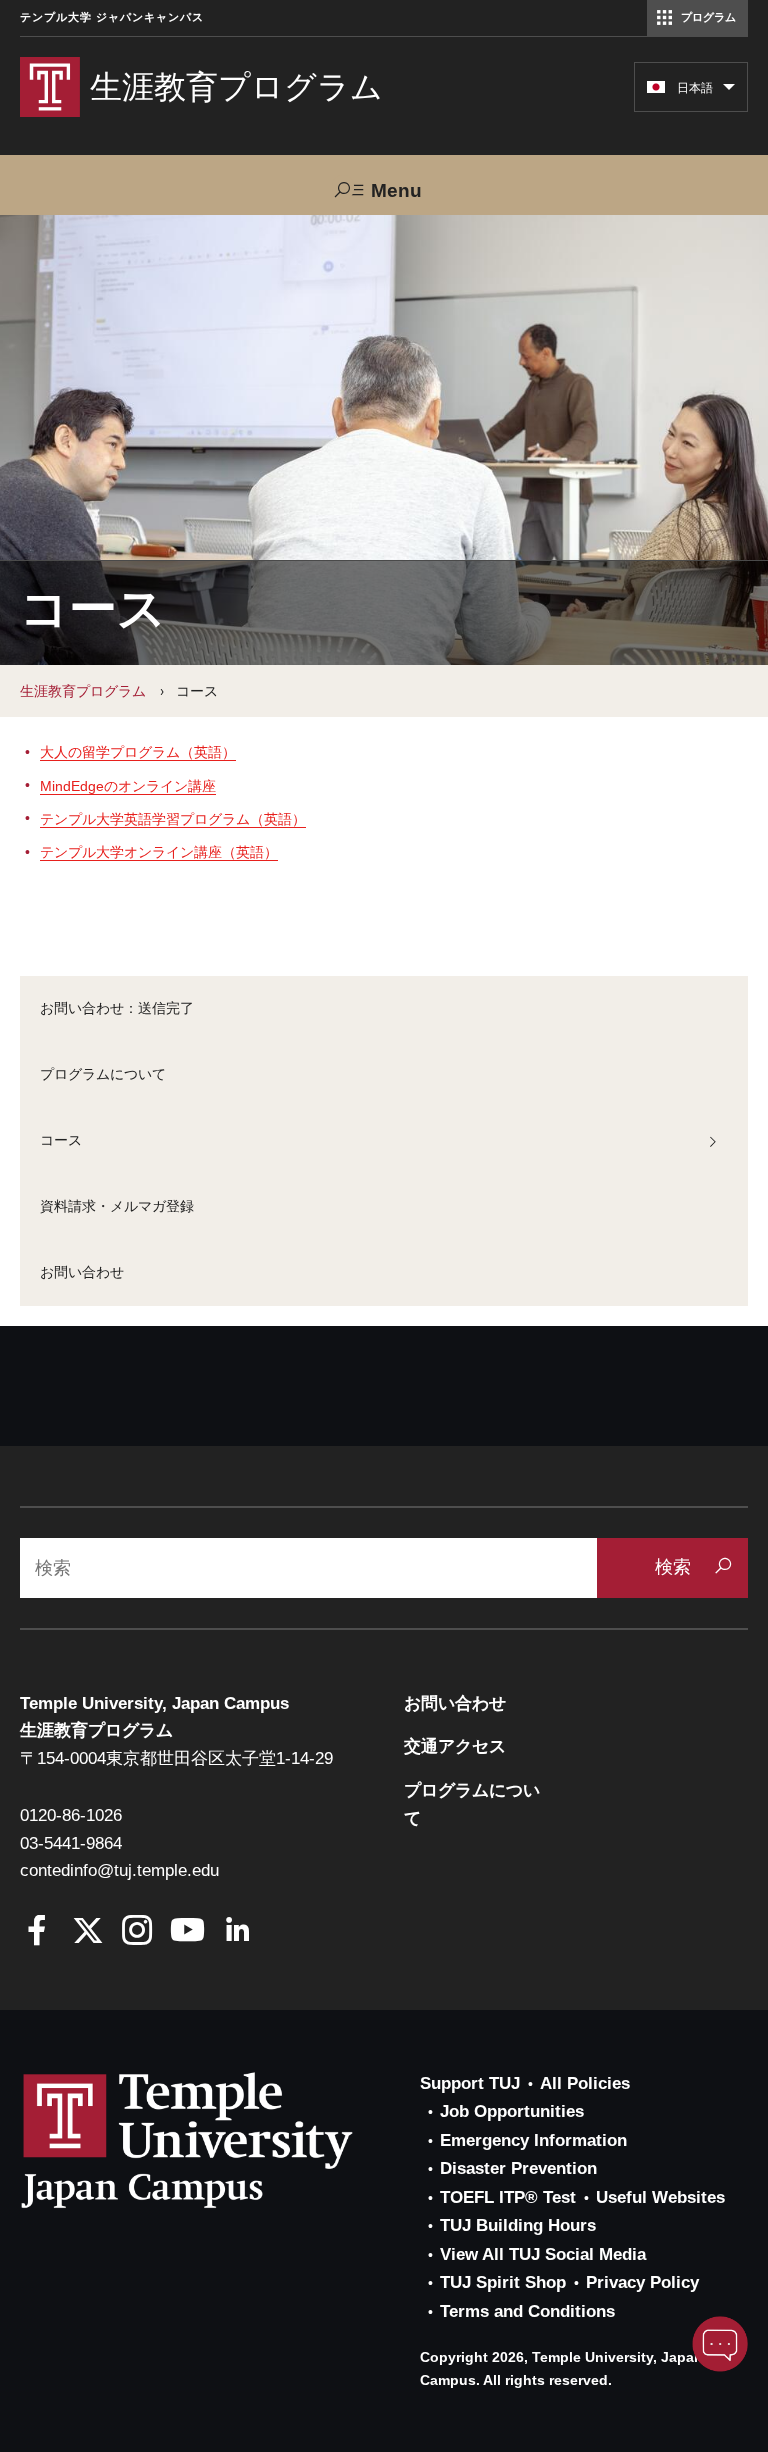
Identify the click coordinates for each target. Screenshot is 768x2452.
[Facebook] (37, 1932)
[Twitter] (87, 1932)
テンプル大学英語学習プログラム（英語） (173, 819)
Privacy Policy (642, 2282)
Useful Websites (660, 2197)
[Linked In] (237, 1932)
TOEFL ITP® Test (508, 2197)
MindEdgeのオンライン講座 (128, 786)
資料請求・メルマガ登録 (117, 1206)
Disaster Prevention (518, 2168)
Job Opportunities (512, 2111)
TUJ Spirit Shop (503, 2282)
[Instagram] (137, 1932)
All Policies (585, 2083)
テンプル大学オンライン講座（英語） (159, 852)
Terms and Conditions (527, 2311)
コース (61, 1140)
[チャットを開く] (720, 2344)
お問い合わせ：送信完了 (117, 1008)
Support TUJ (470, 2083)
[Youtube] (187, 1932)
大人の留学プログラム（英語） (138, 752)
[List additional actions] (729, 92)
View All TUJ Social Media (543, 2254)
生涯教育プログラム (83, 691)
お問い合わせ (82, 1272)
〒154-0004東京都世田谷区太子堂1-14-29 (176, 1758)
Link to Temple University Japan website (220, 2140)
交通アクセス (455, 1746)
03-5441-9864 (71, 1843)
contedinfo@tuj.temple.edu (119, 1870)
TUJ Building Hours (518, 2225)
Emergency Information (533, 2140)
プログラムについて (103, 1074)
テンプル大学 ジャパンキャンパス (112, 17)
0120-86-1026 (71, 1815)
